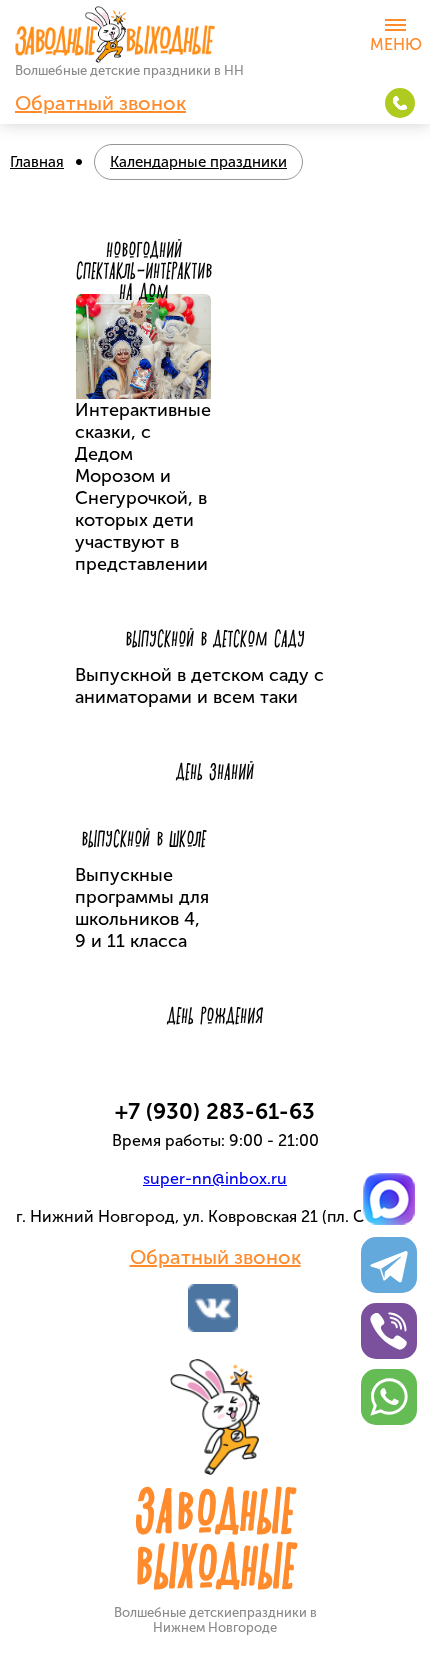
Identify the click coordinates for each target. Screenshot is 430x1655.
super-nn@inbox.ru (215, 1178)
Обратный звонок (100, 103)
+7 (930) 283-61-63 (400, 103)
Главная (37, 162)
